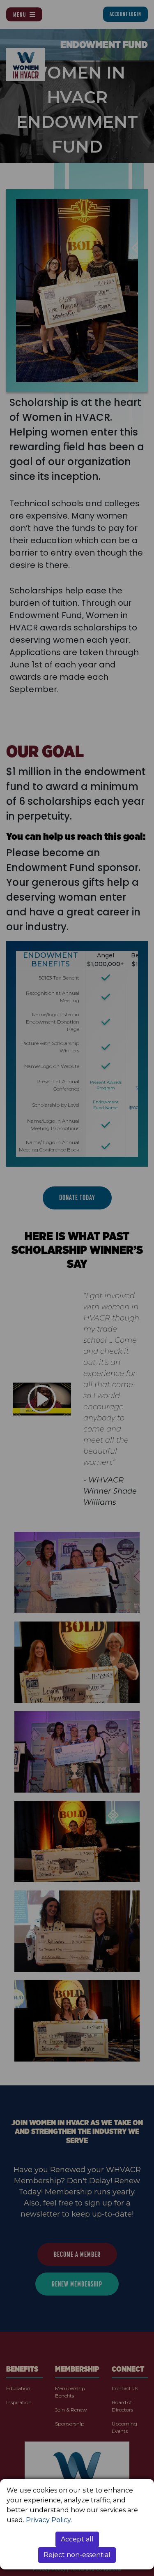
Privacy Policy (48, 2520)
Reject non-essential (77, 2555)
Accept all (77, 2539)
